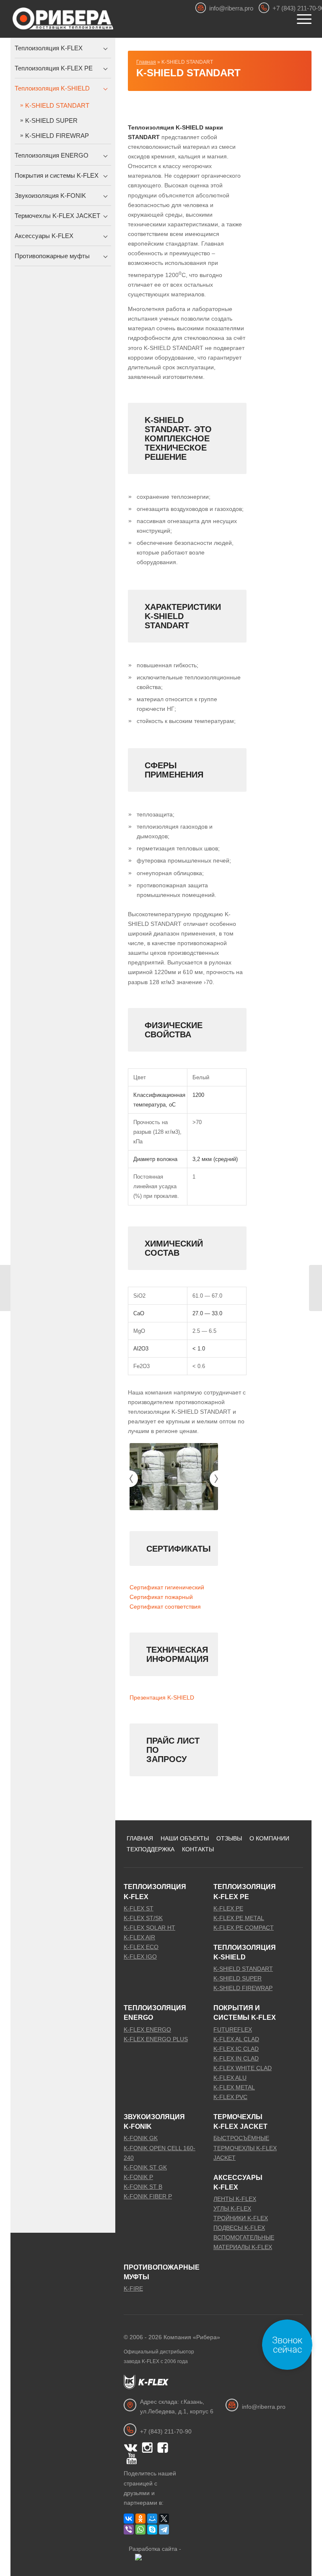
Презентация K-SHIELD (162, 1697)
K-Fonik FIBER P (148, 2196)
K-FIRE (133, 2288)
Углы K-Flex (232, 2208)
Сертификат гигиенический (167, 1587)
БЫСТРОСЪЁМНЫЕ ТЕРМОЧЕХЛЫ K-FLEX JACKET (245, 2148)
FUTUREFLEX (233, 2029)
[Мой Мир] (152, 2519)
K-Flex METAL (234, 2087)
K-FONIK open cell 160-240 (160, 2153)
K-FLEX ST (139, 1908)
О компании (269, 1838)
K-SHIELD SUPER (51, 121)
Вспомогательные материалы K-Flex (244, 2242)
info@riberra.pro (231, 8)
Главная (146, 62)
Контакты (198, 1849)
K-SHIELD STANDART (188, 73)
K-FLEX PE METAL (239, 1918)
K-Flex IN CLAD (236, 2058)
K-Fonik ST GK (145, 2167)
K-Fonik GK (141, 2138)
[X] (164, 2519)
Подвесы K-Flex (239, 2228)
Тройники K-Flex (241, 2218)
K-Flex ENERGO (147, 2029)
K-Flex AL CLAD (236, 2039)
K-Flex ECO (141, 1947)
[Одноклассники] (140, 2519)
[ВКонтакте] (129, 2519)
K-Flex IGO (140, 1957)
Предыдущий (130, 1479)
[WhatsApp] (140, 2529)
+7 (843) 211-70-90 (166, 2431)
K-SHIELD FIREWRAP (57, 136)
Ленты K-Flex (235, 2199)
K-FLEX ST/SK (143, 1918)
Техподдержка (151, 1849)
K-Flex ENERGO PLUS (156, 2039)
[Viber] (129, 2529)
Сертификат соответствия (165, 1607)
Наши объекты (185, 1838)
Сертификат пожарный (161, 1597)
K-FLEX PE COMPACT (244, 1928)
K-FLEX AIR (139, 1937)
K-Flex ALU (230, 2078)
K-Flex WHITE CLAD (243, 2068)
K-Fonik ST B (143, 2187)
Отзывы (229, 1838)
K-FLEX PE (228, 1908)
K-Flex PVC (230, 2097)
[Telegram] (164, 2529)
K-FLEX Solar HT (149, 1928)
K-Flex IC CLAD (236, 2049)
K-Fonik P (138, 2177)
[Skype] (152, 2529)
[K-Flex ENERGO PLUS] (6, 1288)
